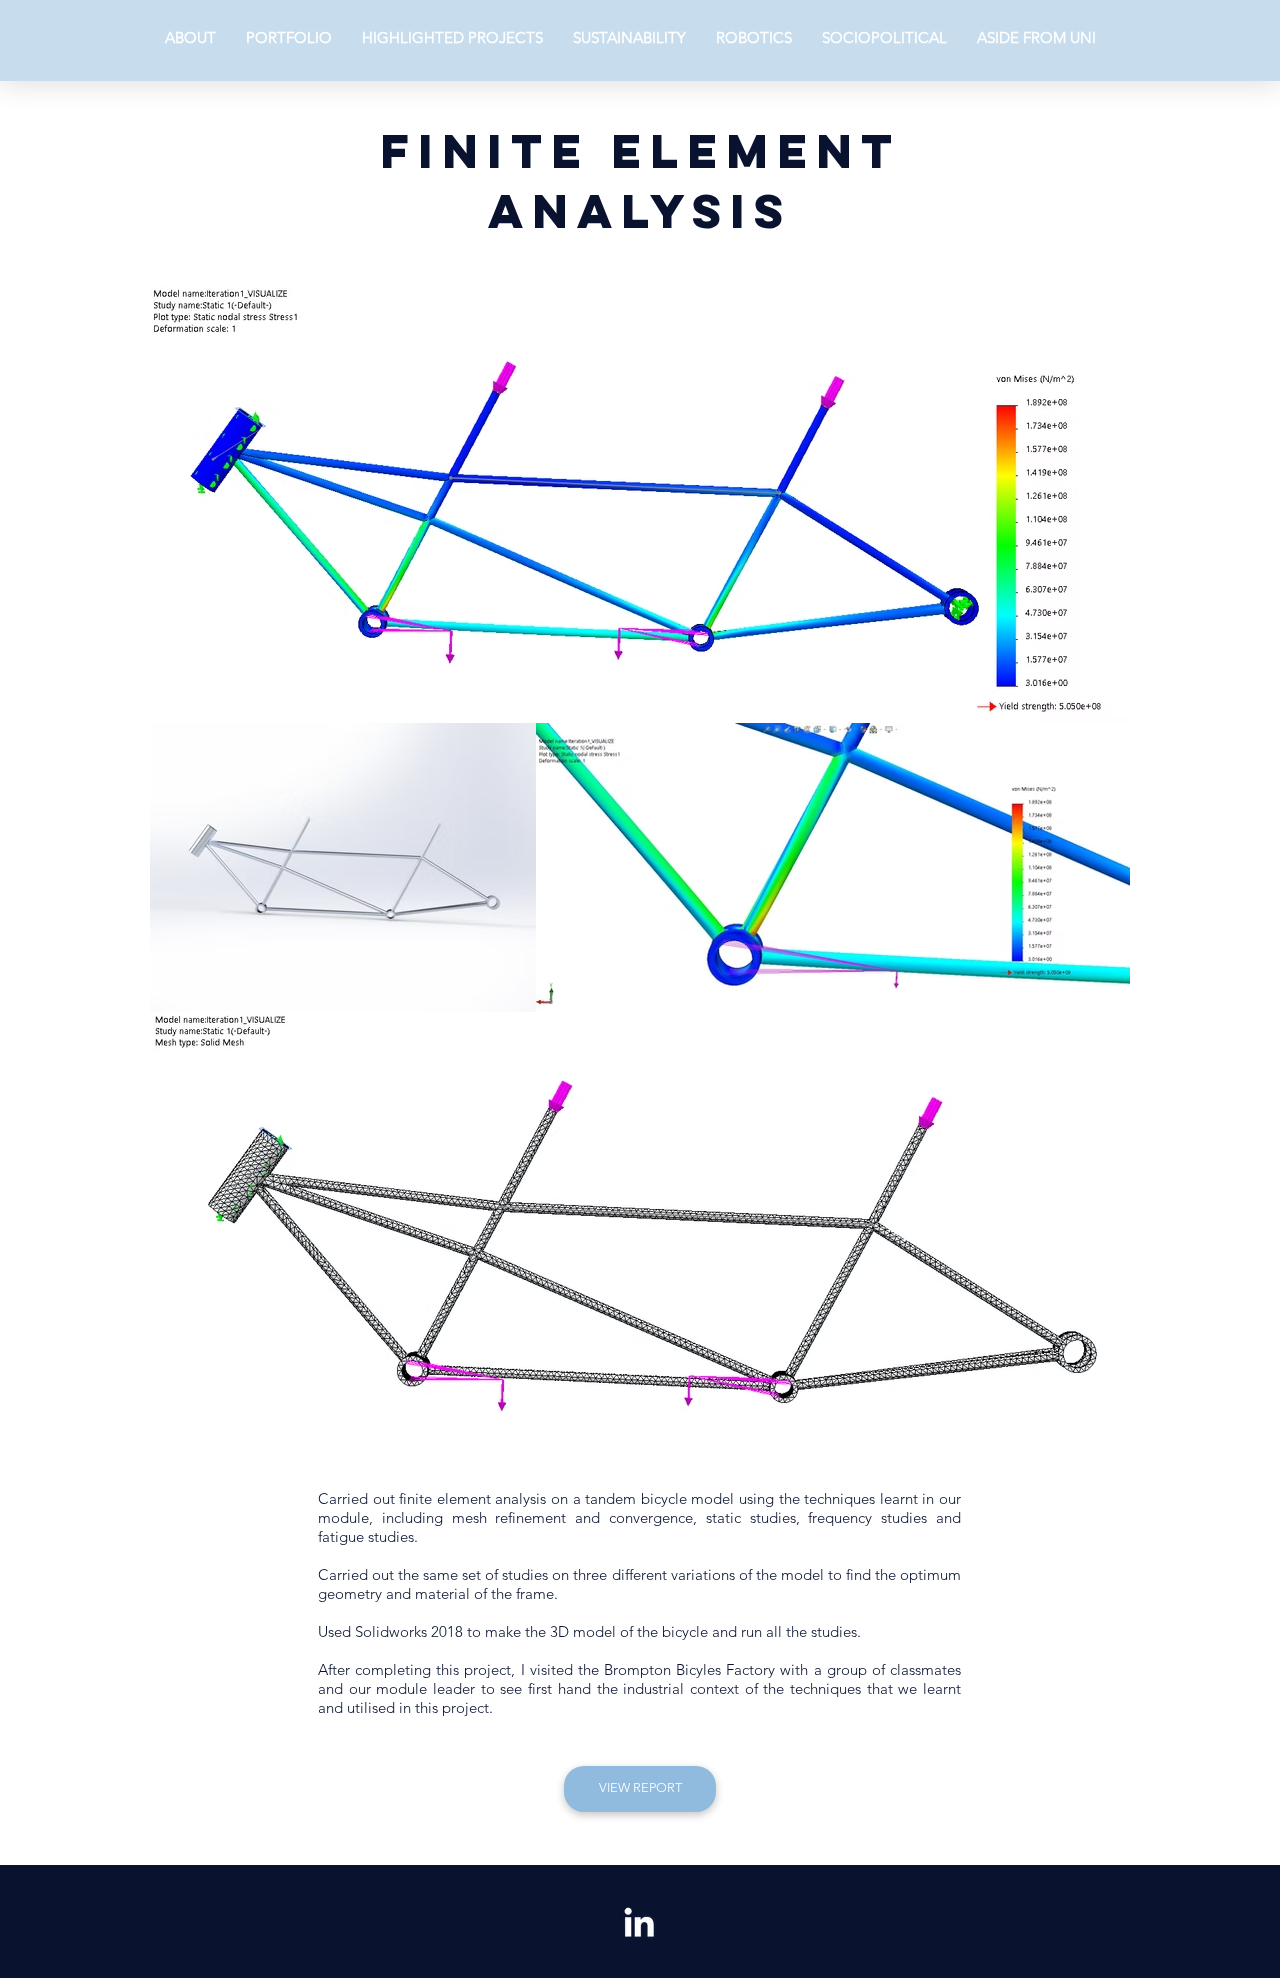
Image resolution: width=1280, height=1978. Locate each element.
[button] (452, 37)
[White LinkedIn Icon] (639, 1922)
